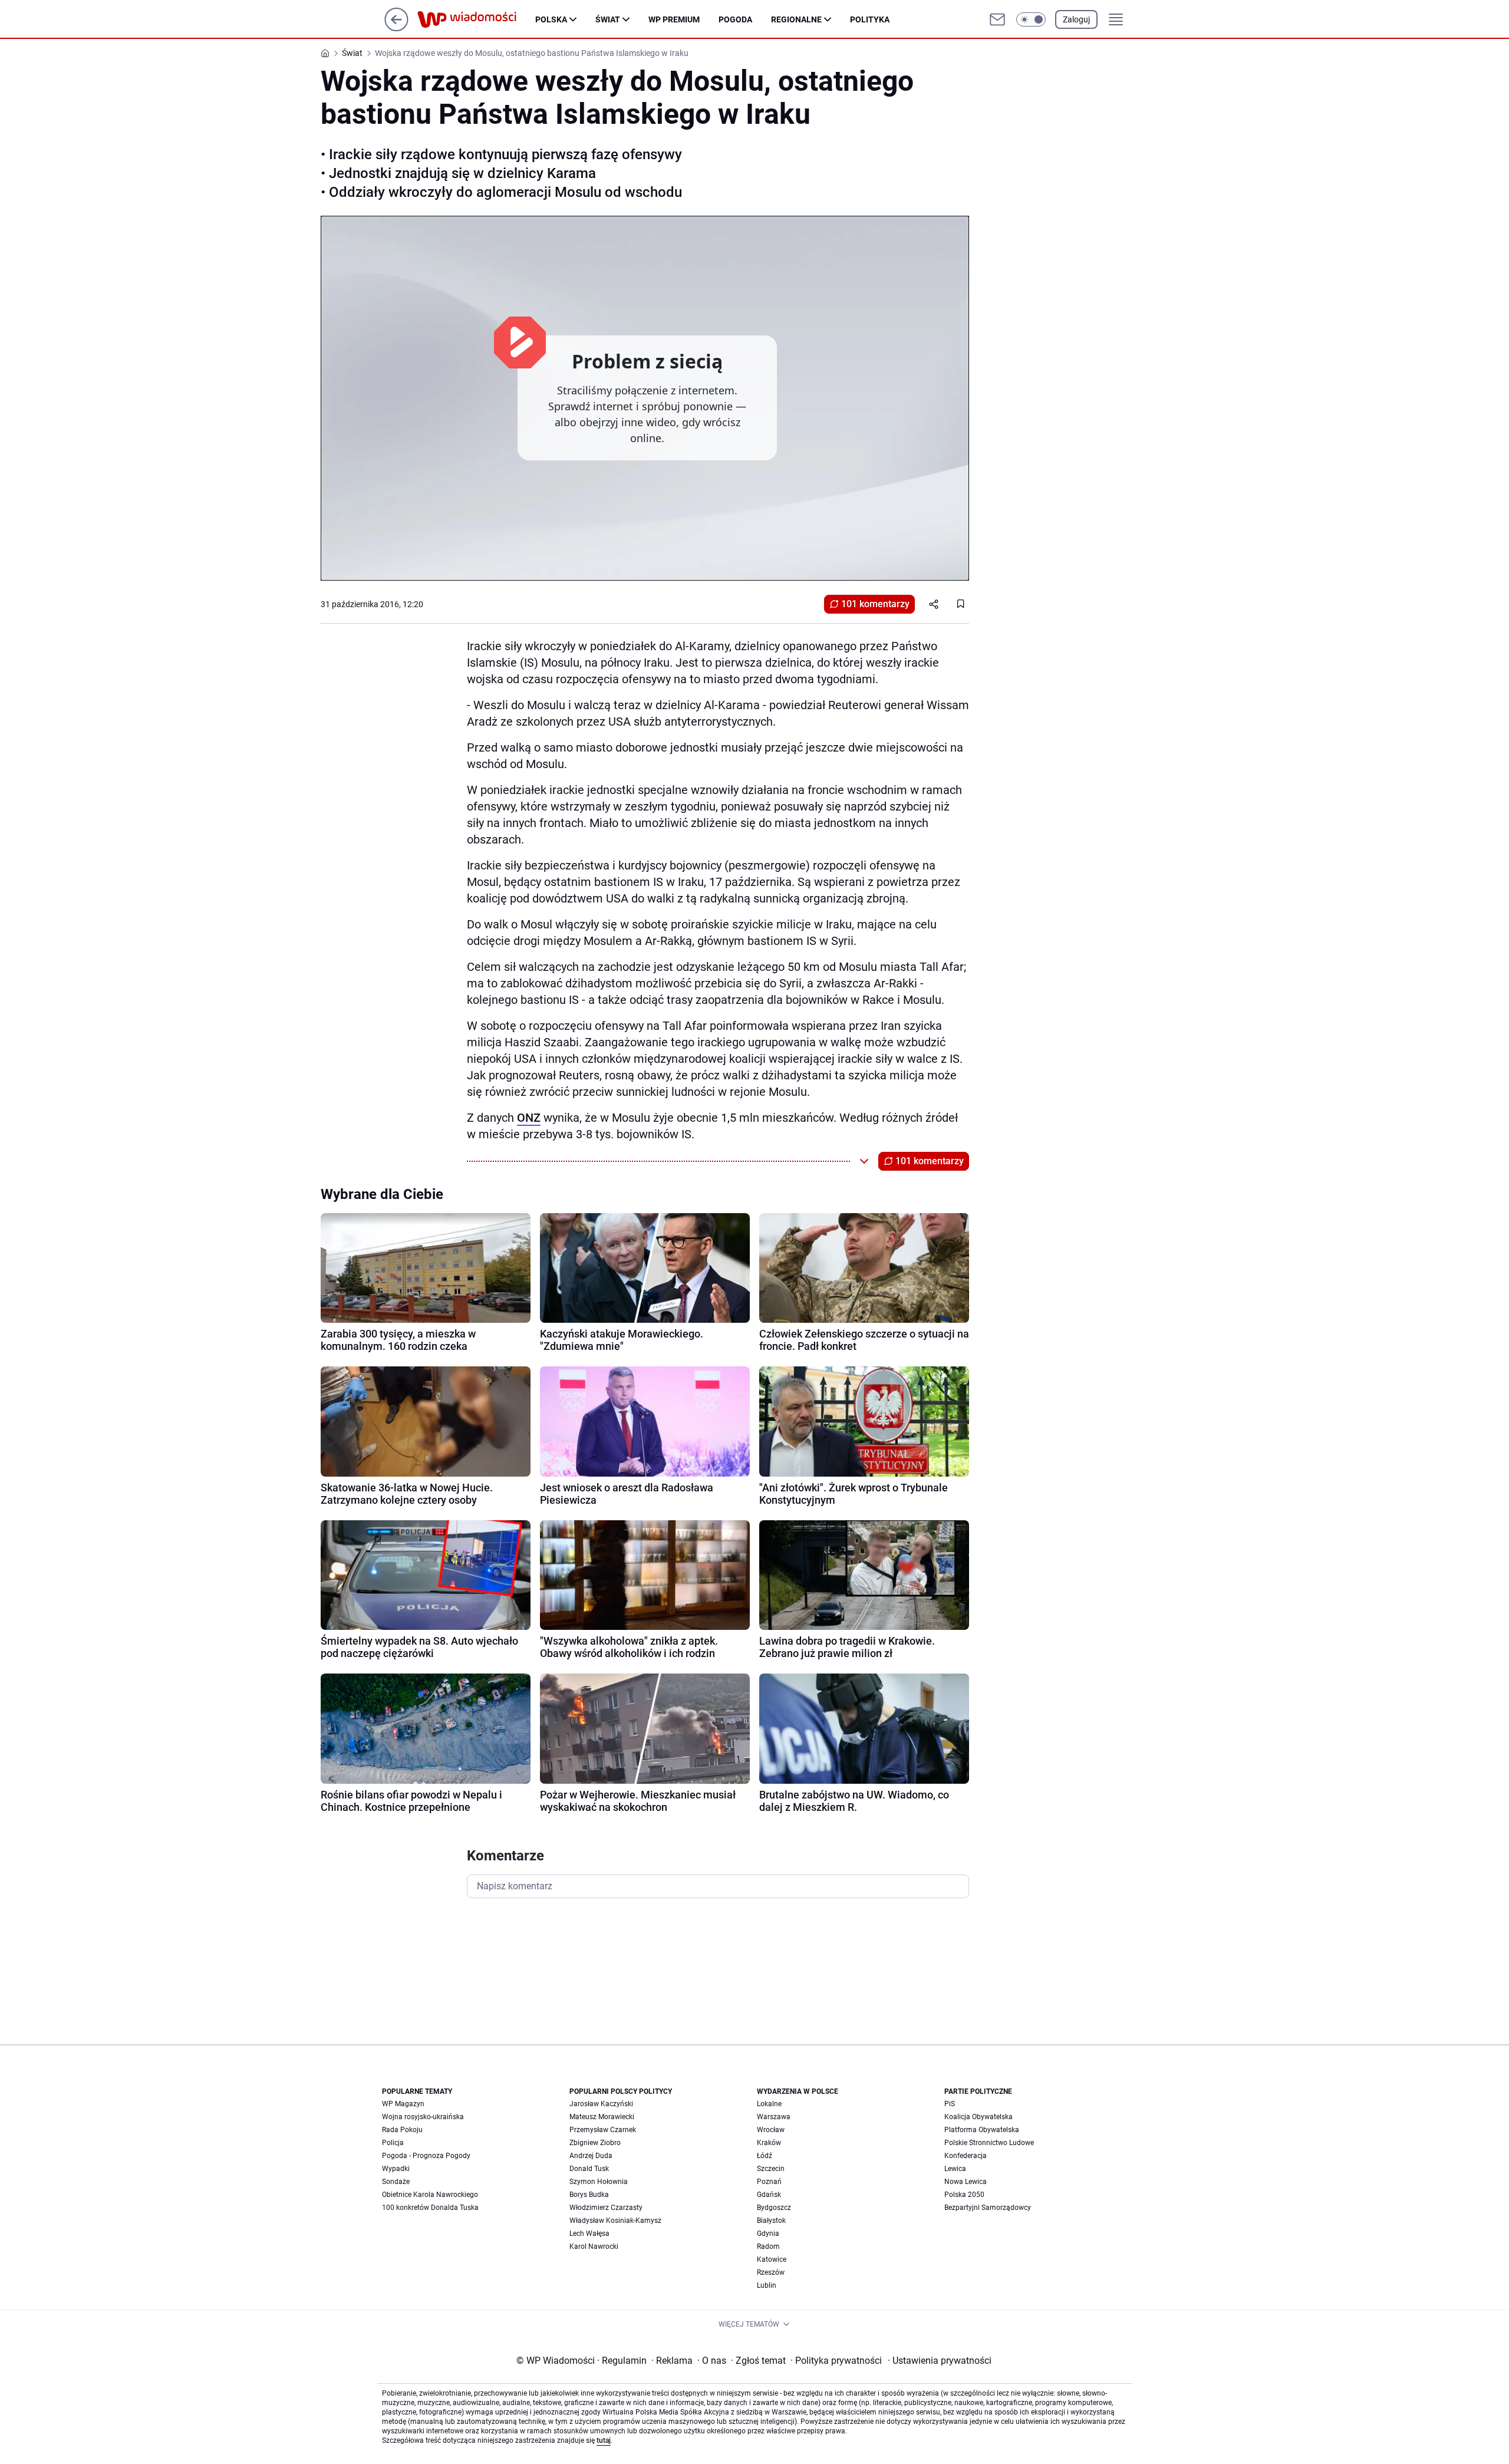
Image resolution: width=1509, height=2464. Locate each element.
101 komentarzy (875, 604)
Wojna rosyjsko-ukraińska (423, 2117)
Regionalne (796, 19)
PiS (950, 2104)
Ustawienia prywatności (940, 2361)
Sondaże (396, 2182)
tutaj (604, 2440)
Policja (393, 2143)
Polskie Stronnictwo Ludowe (989, 2143)
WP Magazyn (403, 2104)
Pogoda (735, 19)
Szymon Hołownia (599, 2182)
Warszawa (774, 2117)
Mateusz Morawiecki (602, 2117)
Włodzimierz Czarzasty (606, 2208)
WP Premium (674, 19)
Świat (608, 19)
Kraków (769, 2143)
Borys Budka (589, 2195)
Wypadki (396, 2169)
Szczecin (771, 2169)
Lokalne (769, 2104)
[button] (1031, 19)
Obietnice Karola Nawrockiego (430, 2195)
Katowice (772, 2259)
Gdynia (768, 2234)
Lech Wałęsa (589, 2234)
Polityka (870, 19)
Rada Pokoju (402, 2130)
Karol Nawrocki (594, 2246)
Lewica (955, 2169)
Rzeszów (771, 2272)
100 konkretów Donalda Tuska (430, 2208)
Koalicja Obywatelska (978, 2117)
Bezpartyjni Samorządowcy (988, 2208)
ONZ (529, 1118)
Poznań (769, 2182)
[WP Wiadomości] (476, 19)
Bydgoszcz (774, 2208)
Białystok (771, 2221)
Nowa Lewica (966, 2182)
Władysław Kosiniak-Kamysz (615, 2221)
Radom (768, 2246)
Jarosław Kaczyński (601, 2104)
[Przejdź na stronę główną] (396, 28)
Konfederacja (966, 2156)
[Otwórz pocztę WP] (997, 19)
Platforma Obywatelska (982, 2130)
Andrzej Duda (591, 2156)
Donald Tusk (589, 2169)
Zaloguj (1076, 19)
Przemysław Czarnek (603, 2130)
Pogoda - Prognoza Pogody (426, 2156)
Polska (551, 19)
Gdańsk (769, 2195)
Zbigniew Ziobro (595, 2143)
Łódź (765, 2156)
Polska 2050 (964, 2195)
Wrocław (771, 2130)
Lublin (767, 2285)
